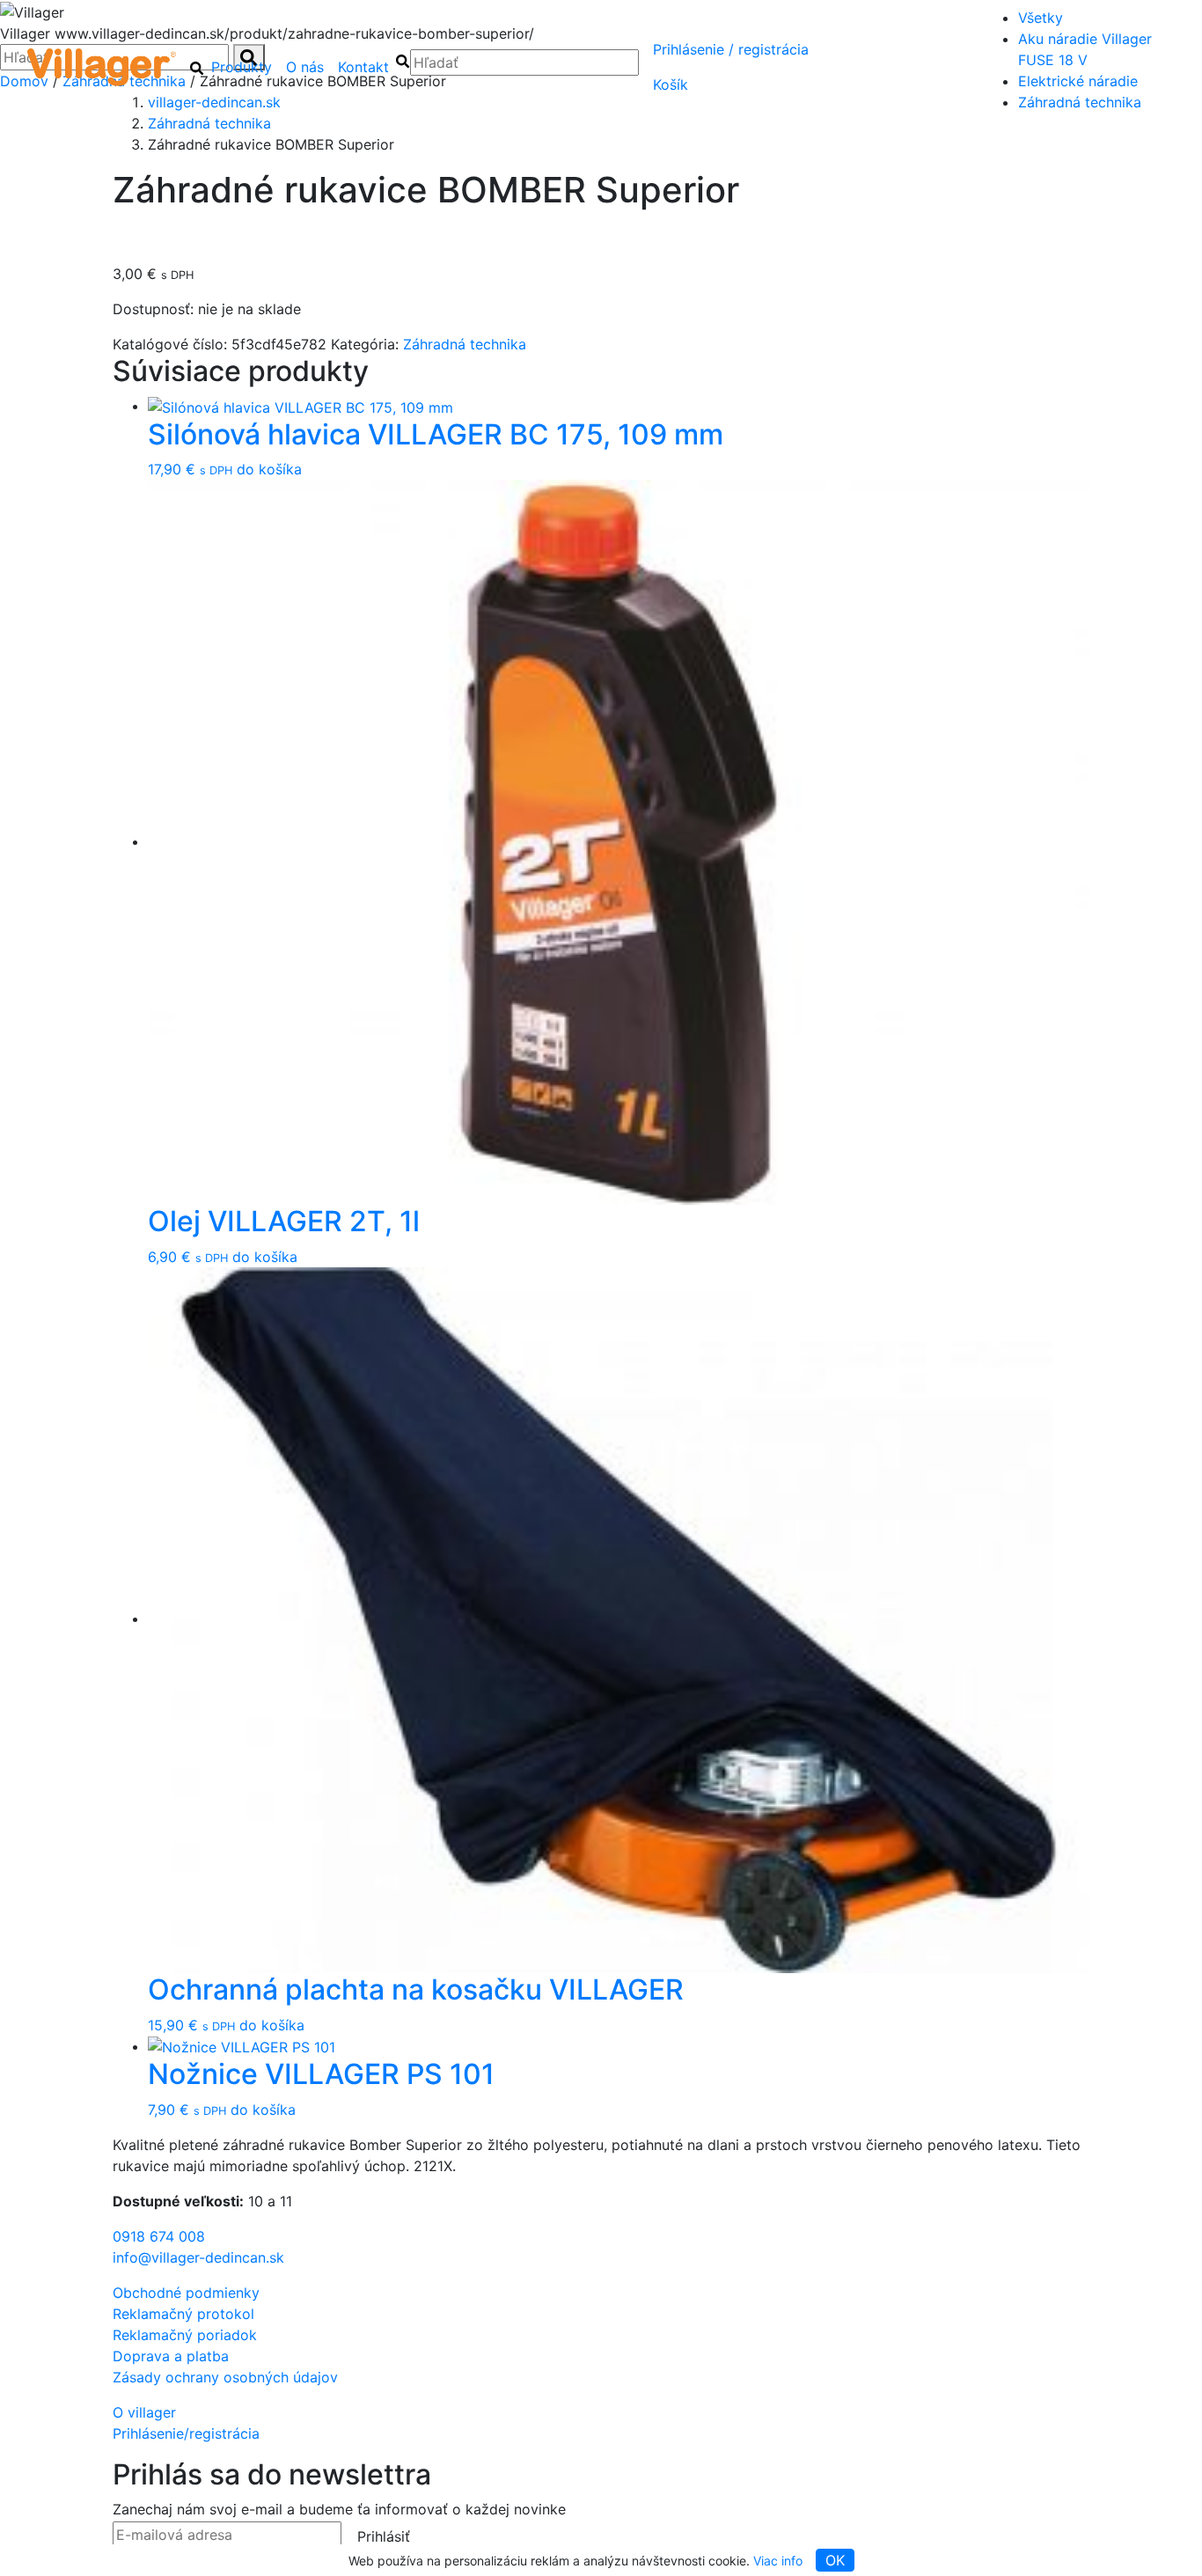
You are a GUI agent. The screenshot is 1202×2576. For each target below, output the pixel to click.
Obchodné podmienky (186, 2293)
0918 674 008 (159, 2236)
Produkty (242, 67)
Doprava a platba (171, 2356)
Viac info (778, 2561)
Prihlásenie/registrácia (731, 49)
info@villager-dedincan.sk (198, 2257)
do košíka (269, 469)
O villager (144, 2412)
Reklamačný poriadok (185, 2335)
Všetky (1041, 18)
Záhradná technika (1080, 102)
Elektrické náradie (1078, 81)
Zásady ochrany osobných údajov (225, 2377)
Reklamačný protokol (183, 2314)
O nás (305, 67)
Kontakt (363, 67)
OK (835, 2560)
